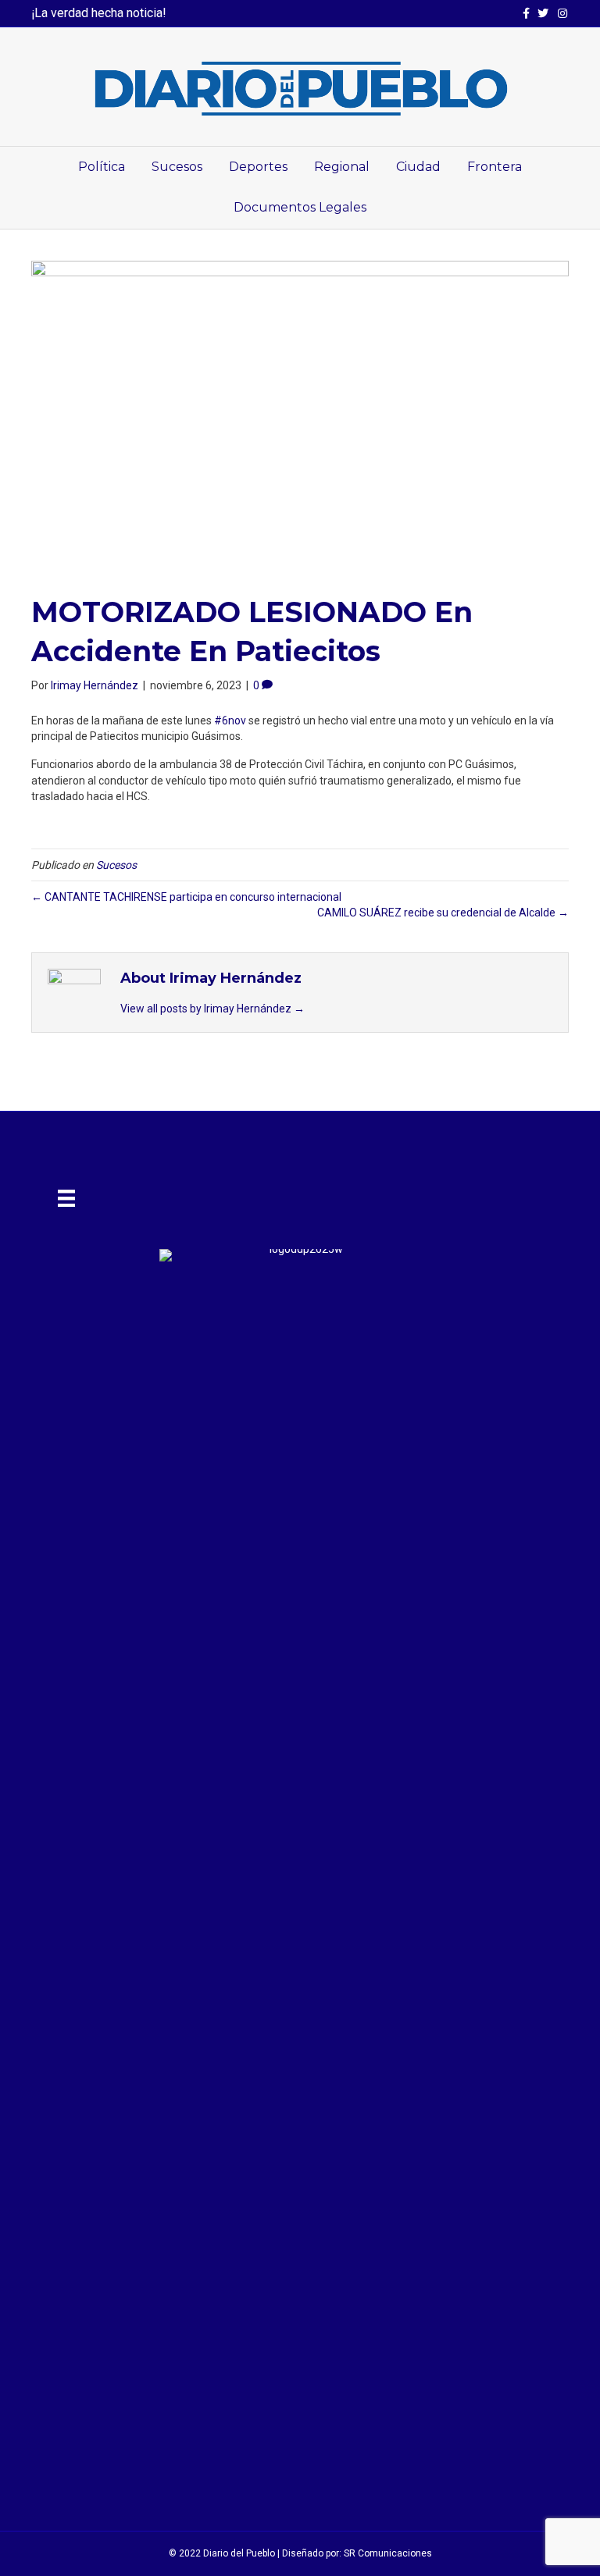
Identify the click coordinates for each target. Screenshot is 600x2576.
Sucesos (177, 167)
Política (102, 167)
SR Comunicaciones (388, 2553)
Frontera (495, 167)
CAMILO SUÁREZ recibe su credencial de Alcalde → (443, 913)
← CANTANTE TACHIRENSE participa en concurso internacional (186, 897)
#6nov (230, 720)
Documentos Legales (300, 207)
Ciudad (418, 167)
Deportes (258, 167)
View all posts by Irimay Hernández (212, 1009)
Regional (342, 167)
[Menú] (66, 1198)
